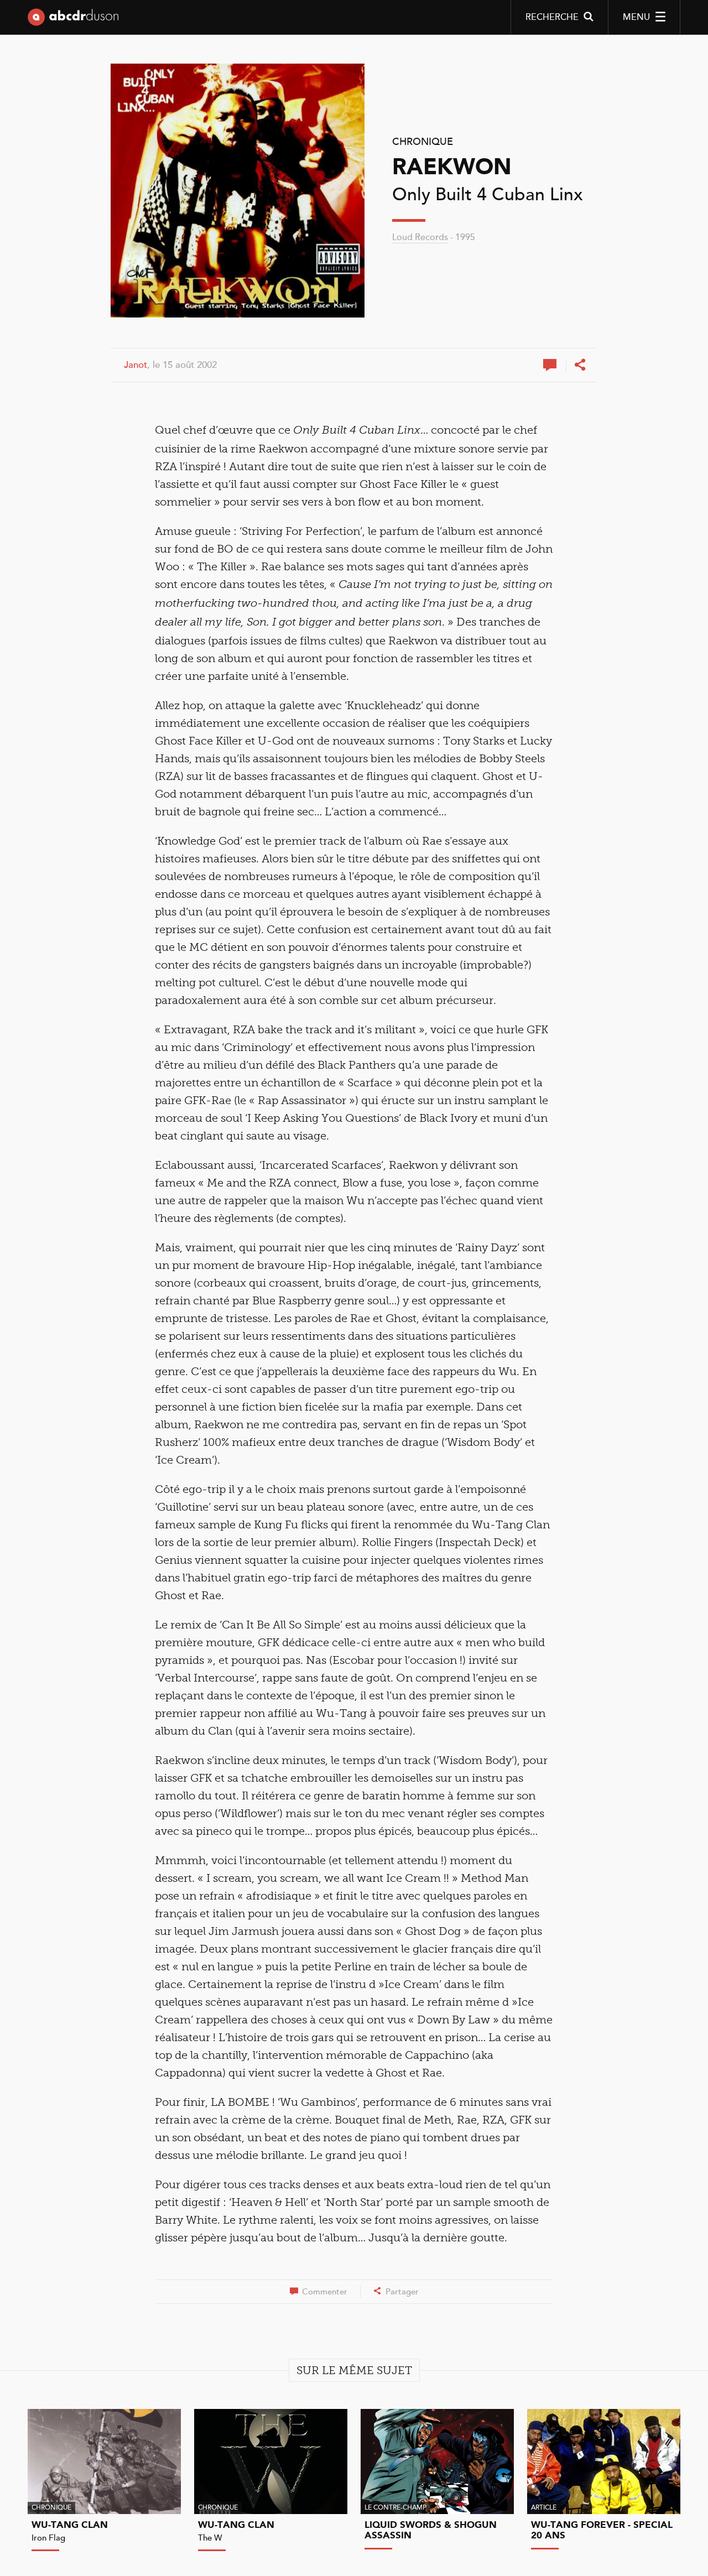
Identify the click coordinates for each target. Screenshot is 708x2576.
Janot (136, 365)
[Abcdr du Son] (73, 19)
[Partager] (580, 365)
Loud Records (420, 237)
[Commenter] (551, 365)
